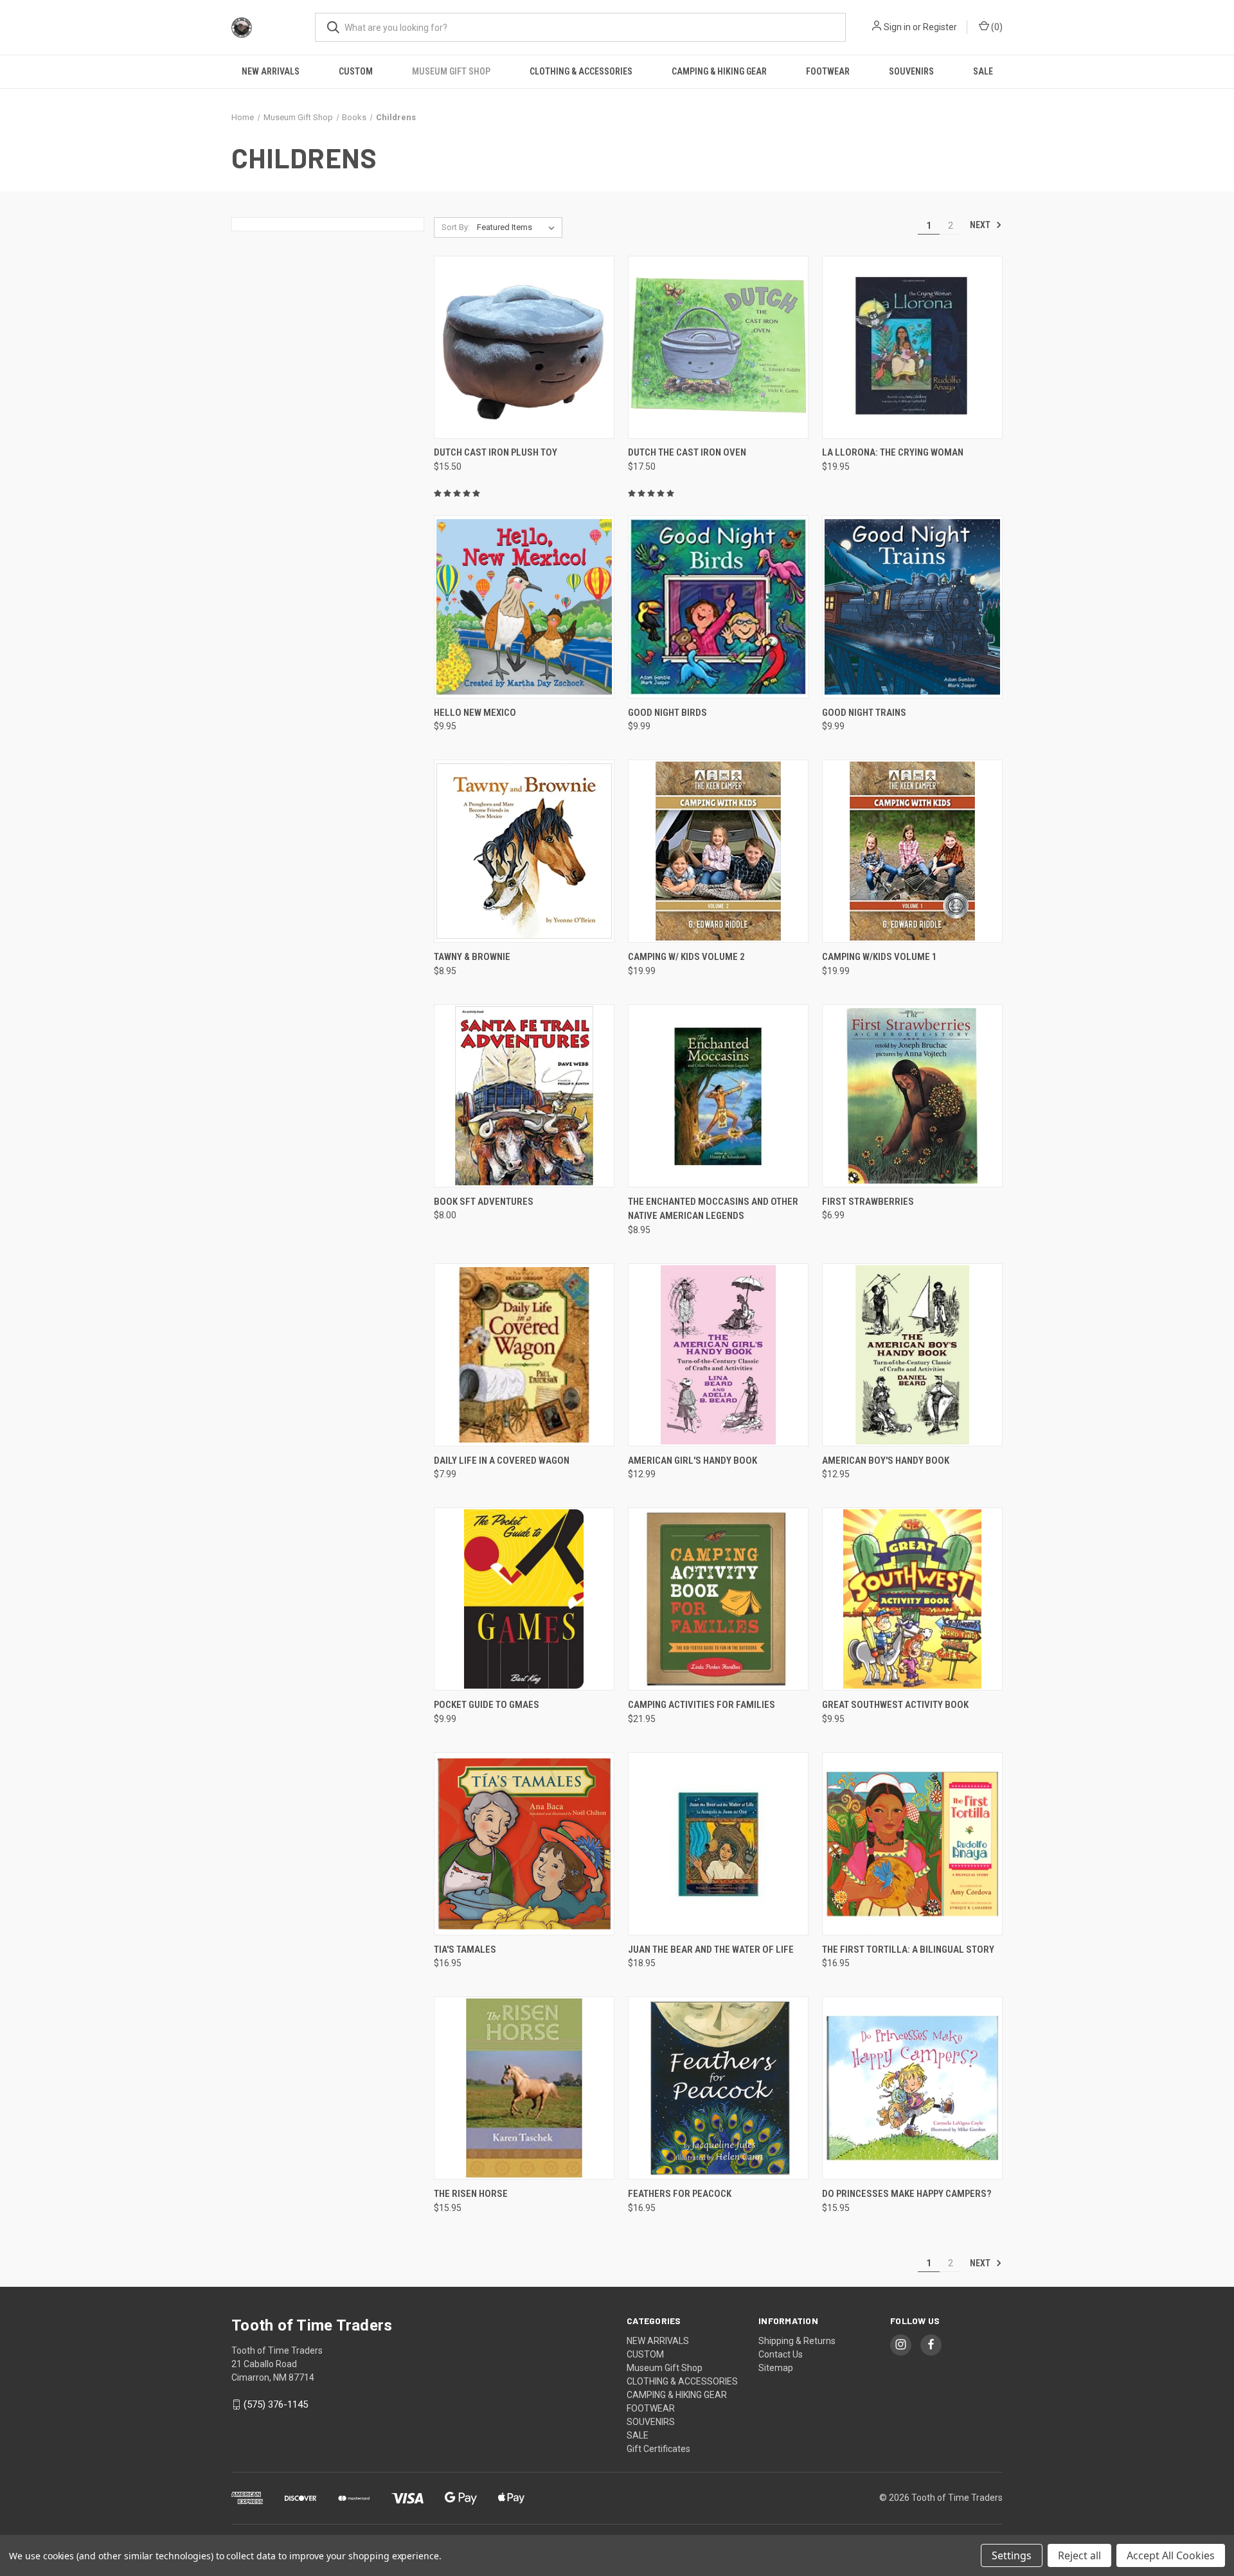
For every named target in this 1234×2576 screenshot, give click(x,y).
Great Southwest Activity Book (895, 1705)
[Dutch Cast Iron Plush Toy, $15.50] (524, 347)
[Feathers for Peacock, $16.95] (718, 2088)
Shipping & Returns (797, 2341)
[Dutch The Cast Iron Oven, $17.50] (718, 347)
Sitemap (776, 2368)
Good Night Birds (667, 713)
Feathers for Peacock (680, 2194)
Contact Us (781, 2354)
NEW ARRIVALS (271, 71)
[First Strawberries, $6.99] (912, 1096)
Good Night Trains (864, 713)
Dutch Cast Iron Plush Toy (496, 452)
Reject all (1079, 2555)
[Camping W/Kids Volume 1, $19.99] (912, 851)
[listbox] (518, 227)
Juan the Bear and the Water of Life (711, 1950)
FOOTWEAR (828, 71)
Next (981, 225)
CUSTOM (356, 71)
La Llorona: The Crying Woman (893, 452)
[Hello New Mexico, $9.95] (524, 607)
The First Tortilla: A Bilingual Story (908, 1950)
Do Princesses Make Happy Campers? (907, 2194)
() (996, 27)
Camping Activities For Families (702, 1705)
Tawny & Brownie (472, 957)
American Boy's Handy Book (886, 1461)
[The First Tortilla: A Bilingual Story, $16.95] (912, 1844)
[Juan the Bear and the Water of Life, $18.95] (718, 1844)
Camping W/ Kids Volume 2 (686, 957)
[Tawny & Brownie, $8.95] (524, 851)
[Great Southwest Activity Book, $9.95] (912, 1599)
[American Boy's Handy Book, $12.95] (912, 1355)
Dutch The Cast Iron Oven (687, 452)
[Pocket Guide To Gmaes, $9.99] (524, 1599)
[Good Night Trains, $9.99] (912, 607)
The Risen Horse (471, 2194)
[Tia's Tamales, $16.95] (524, 1844)
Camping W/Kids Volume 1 (880, 957)
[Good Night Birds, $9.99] (718, 607)
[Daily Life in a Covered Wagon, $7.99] (524, 1355)
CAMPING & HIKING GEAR (719, 71)
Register (940, 27)
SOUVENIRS (911, 71)
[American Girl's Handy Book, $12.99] (718, 1355)
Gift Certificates (658, 2449)
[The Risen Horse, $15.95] (524, 2088)
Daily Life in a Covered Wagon (502, 1461)
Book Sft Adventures (484, 1202)
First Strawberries (868, 1202)
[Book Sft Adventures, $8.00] (524, 1096)
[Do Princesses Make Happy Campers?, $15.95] (912, 2088)
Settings (1012, 2555)
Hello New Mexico (475, 713)
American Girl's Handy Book (693, 1461)
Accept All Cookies (1171, 2555)
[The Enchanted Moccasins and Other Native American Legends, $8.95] (718, 1096)
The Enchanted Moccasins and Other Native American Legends (713, 1209)
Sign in (897, 27)
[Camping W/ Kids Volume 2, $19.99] (718, 851)
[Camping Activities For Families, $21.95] (718, 1599)
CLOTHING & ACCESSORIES (581, 71)
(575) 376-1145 (276, 2404)
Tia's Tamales (465, 1950)
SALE (983, 71)
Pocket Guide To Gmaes (487, 1705)
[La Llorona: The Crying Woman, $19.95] (912, 347)
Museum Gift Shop (451, 71)
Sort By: (456, 227)
